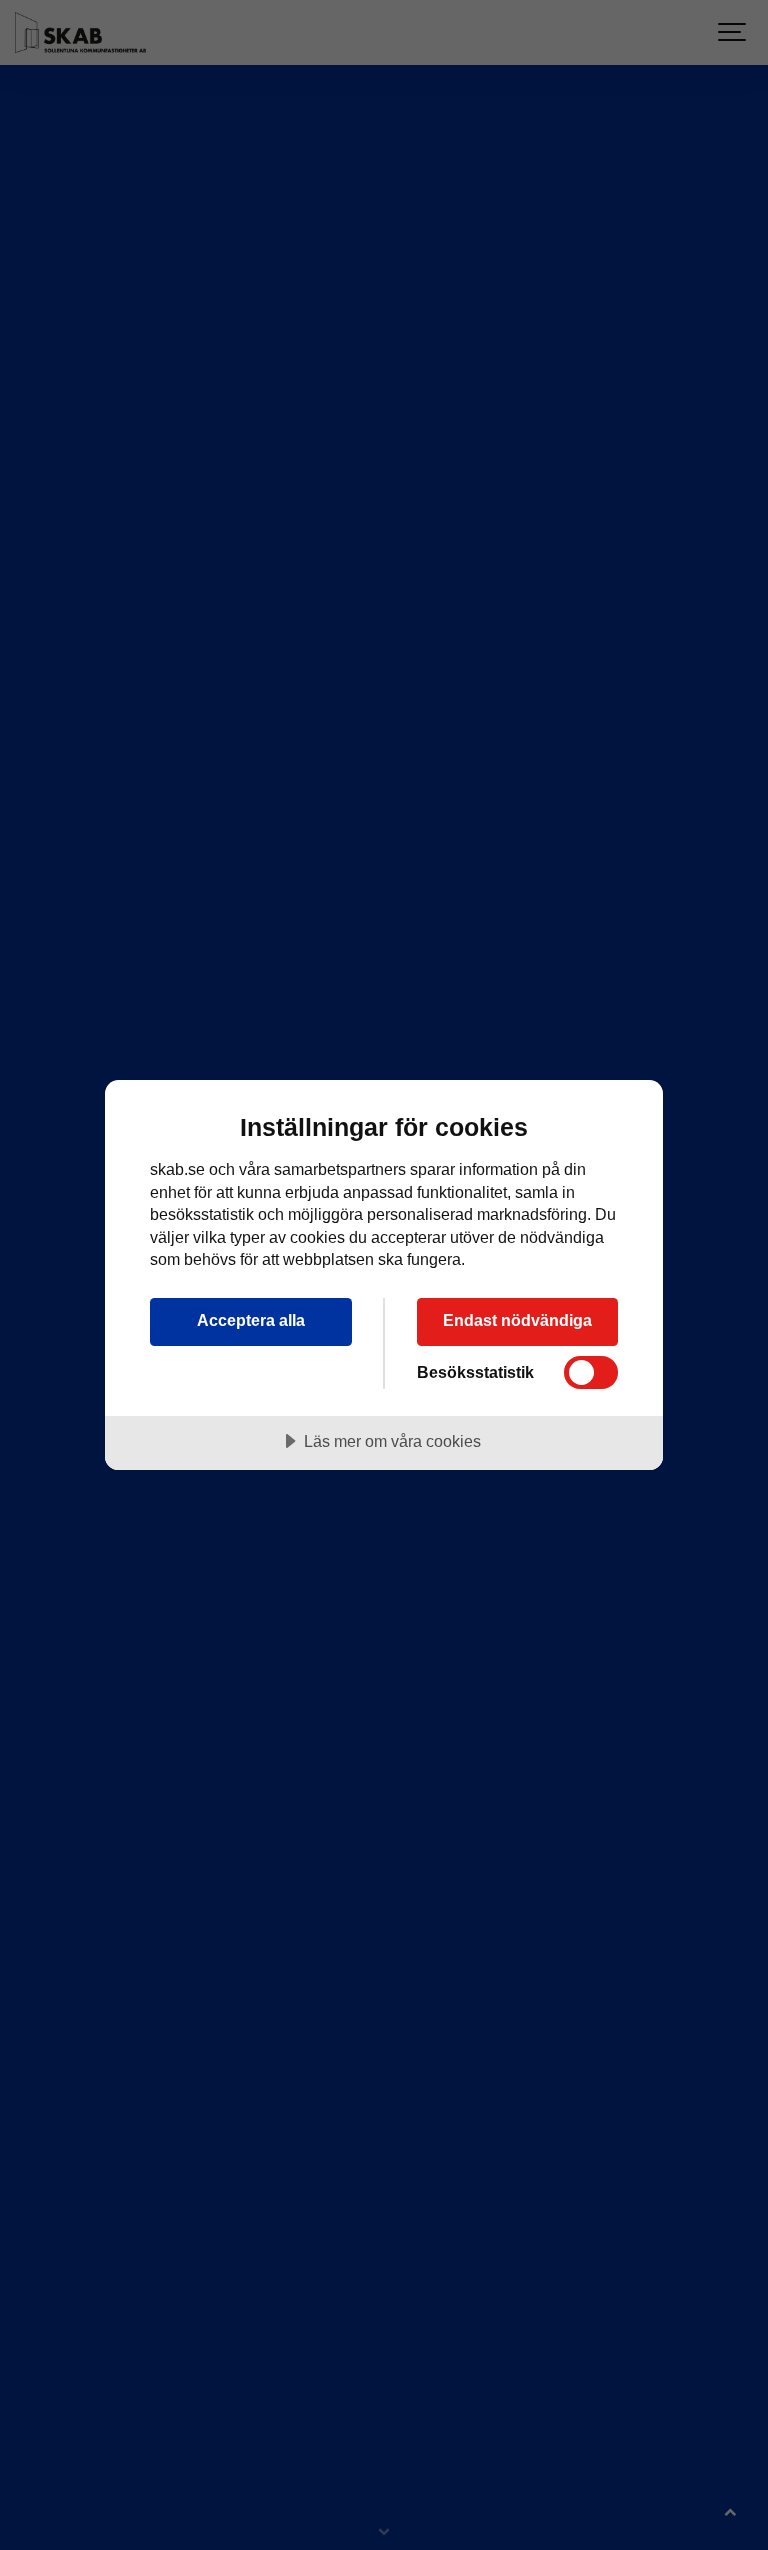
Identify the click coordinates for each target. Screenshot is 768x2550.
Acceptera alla (251, 1320)
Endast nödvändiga (517, 1320)
